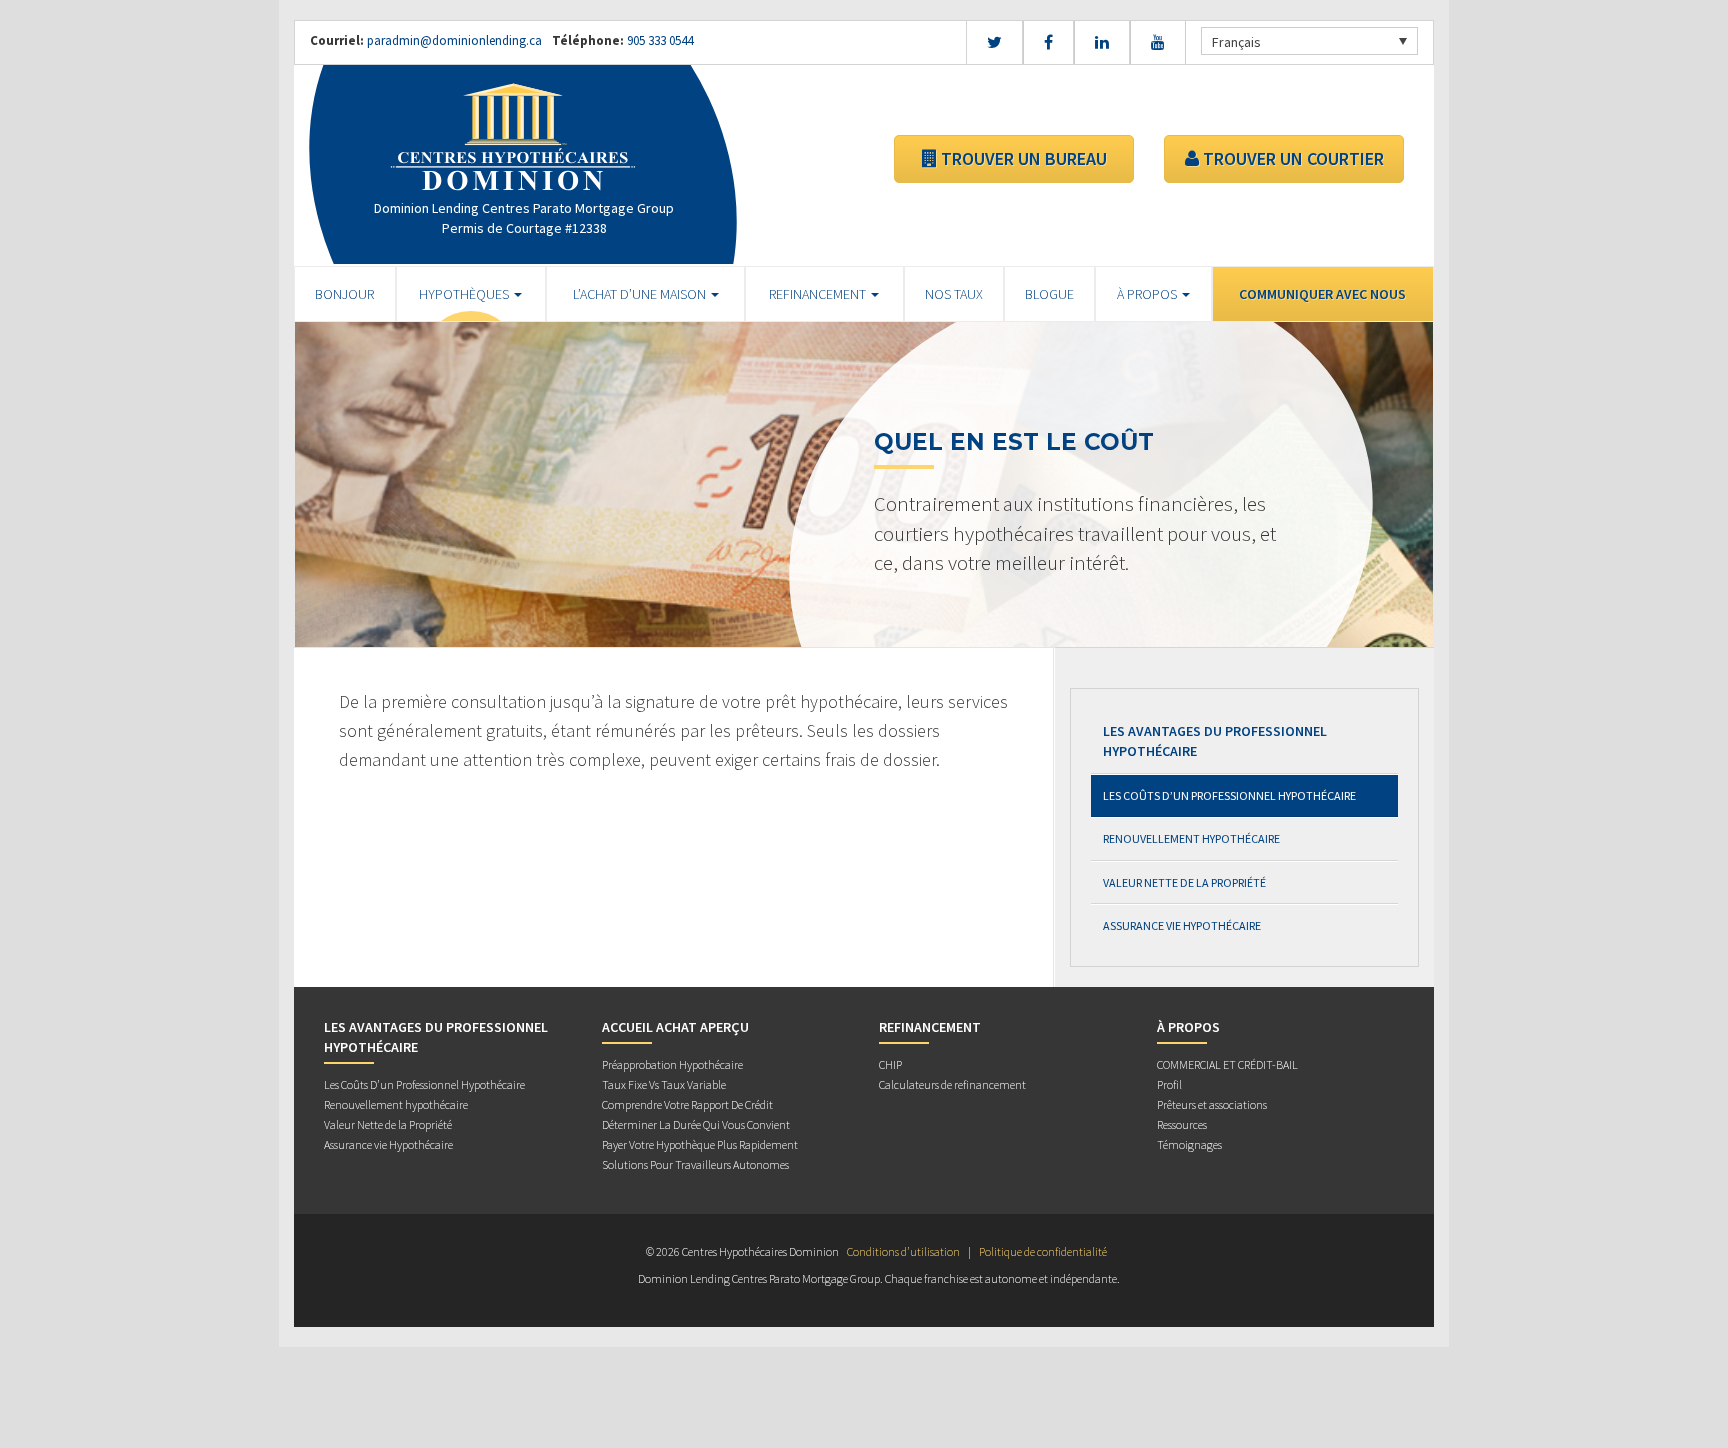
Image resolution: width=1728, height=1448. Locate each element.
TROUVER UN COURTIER (1291, 158)
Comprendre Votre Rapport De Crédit (687, 1104)
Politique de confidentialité (1043, 1251)
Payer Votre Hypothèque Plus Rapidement (700, 1144)
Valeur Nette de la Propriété (1184, 882)
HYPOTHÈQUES (465, 294)
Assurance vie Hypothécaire (1182, 925)
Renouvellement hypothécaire (1191, 838)
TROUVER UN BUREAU (1022, 158)
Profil (1169, 1084)
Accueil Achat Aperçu (675, 1027)
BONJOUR (344, 294)
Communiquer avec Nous (1322, 294)
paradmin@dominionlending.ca (454, 40)
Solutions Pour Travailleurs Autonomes (695, 1164)
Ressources (1182, 1124)
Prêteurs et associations (1212, 1104)
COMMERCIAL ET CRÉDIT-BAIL (1227, 1064)
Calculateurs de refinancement (952, 1084)
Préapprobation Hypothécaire (672, 1064)
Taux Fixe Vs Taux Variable (664, 1084)
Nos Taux (954, 294)
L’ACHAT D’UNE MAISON (641, 294)
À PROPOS (1148, 294)
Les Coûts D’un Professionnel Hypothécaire (1229, 795)
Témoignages (1189, 1144)
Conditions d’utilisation (903, 1251)
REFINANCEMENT (819, 294)
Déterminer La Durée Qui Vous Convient (696, 1124)
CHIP (890, 1064)
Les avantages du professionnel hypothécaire (1215, 741)
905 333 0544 (658, 40)
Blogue (1049, 294)
